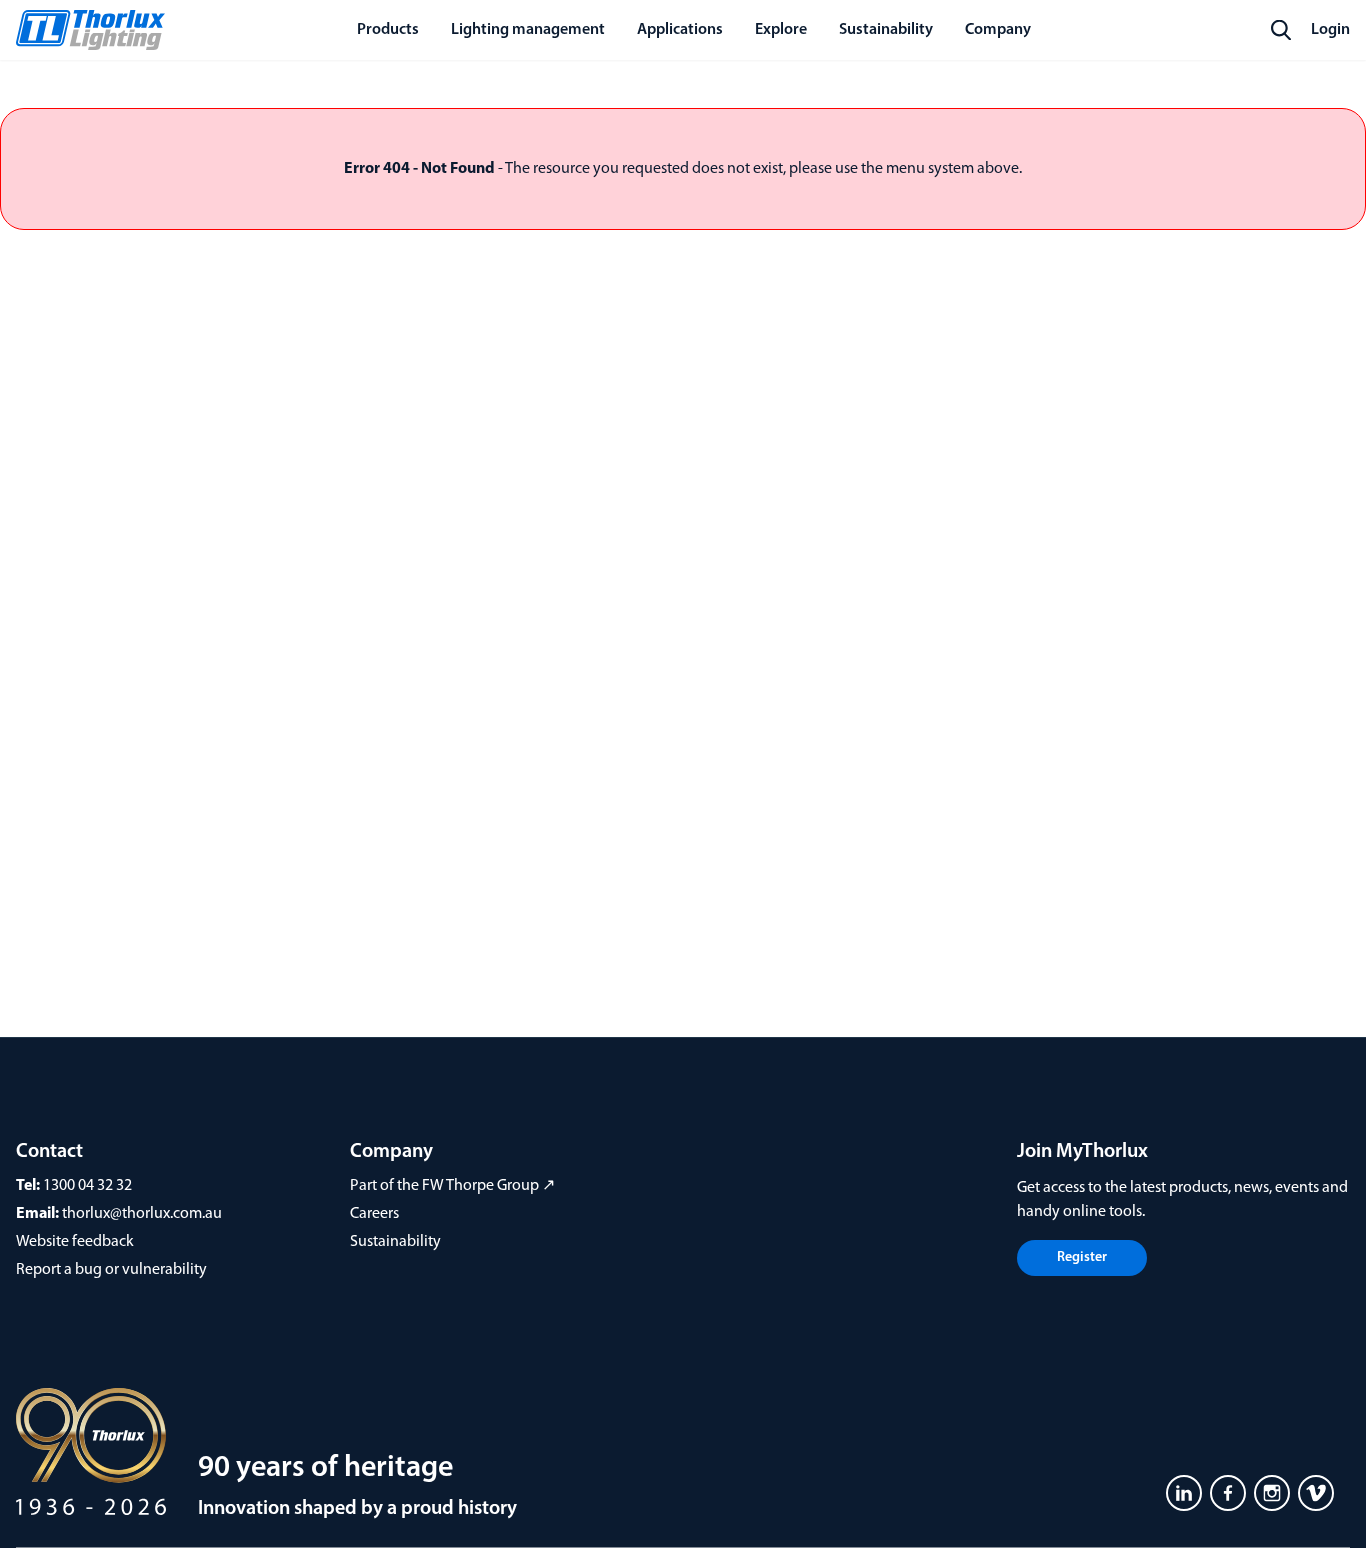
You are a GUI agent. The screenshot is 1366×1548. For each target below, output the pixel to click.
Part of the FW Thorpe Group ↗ (452, 1186)
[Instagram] (1272, 1493)
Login (1330, 30)
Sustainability (395, 1242)
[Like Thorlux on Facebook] (1228, 1493)
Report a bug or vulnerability (111, 1270)
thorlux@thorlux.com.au (142, 1214)
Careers (374, 1214)
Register (1082, 1257)
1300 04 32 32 (87, 1186)
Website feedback (75, 1242)
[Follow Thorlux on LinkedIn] (1184, 1493)
